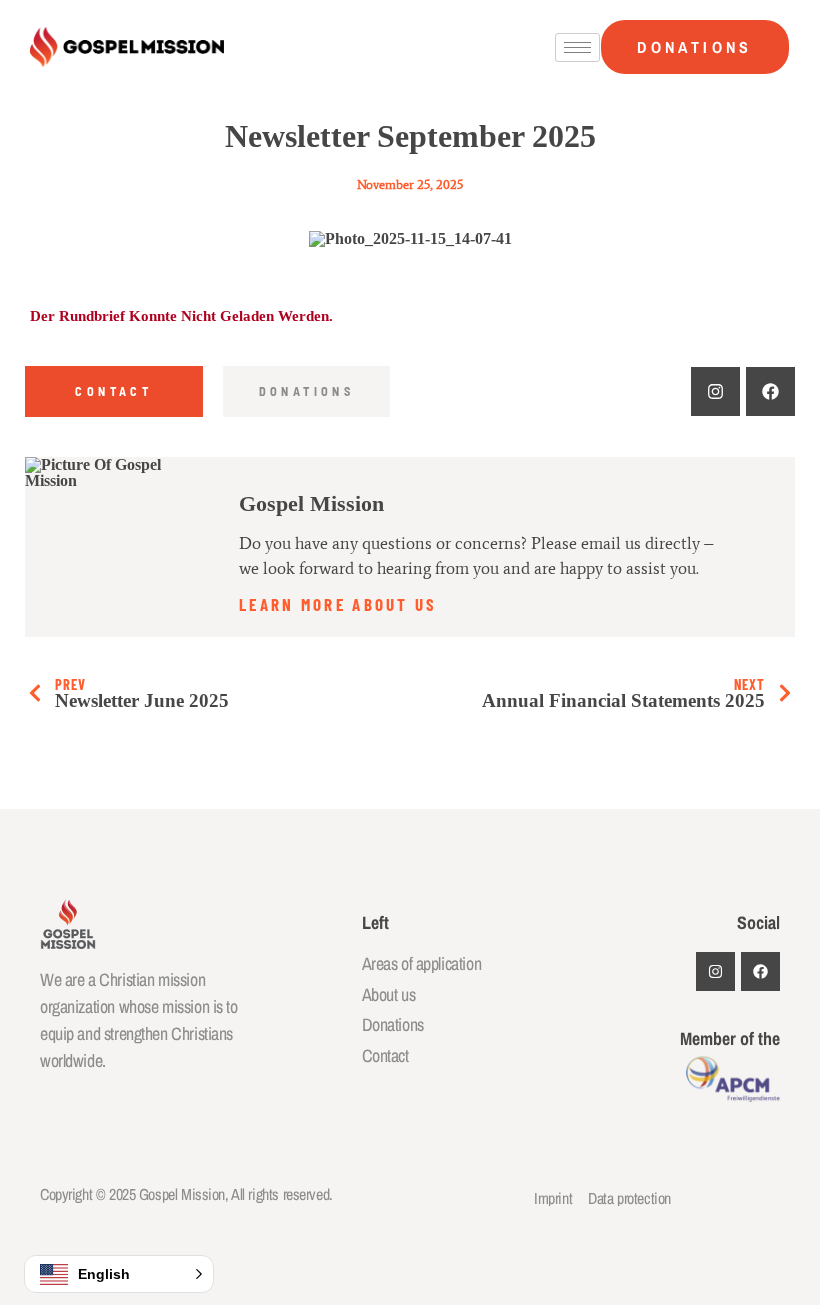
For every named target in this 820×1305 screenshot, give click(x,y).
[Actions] (715, 391)
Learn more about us (338, 603)
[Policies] (770, 391)
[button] (119, 1274)
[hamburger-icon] (577, 47)
